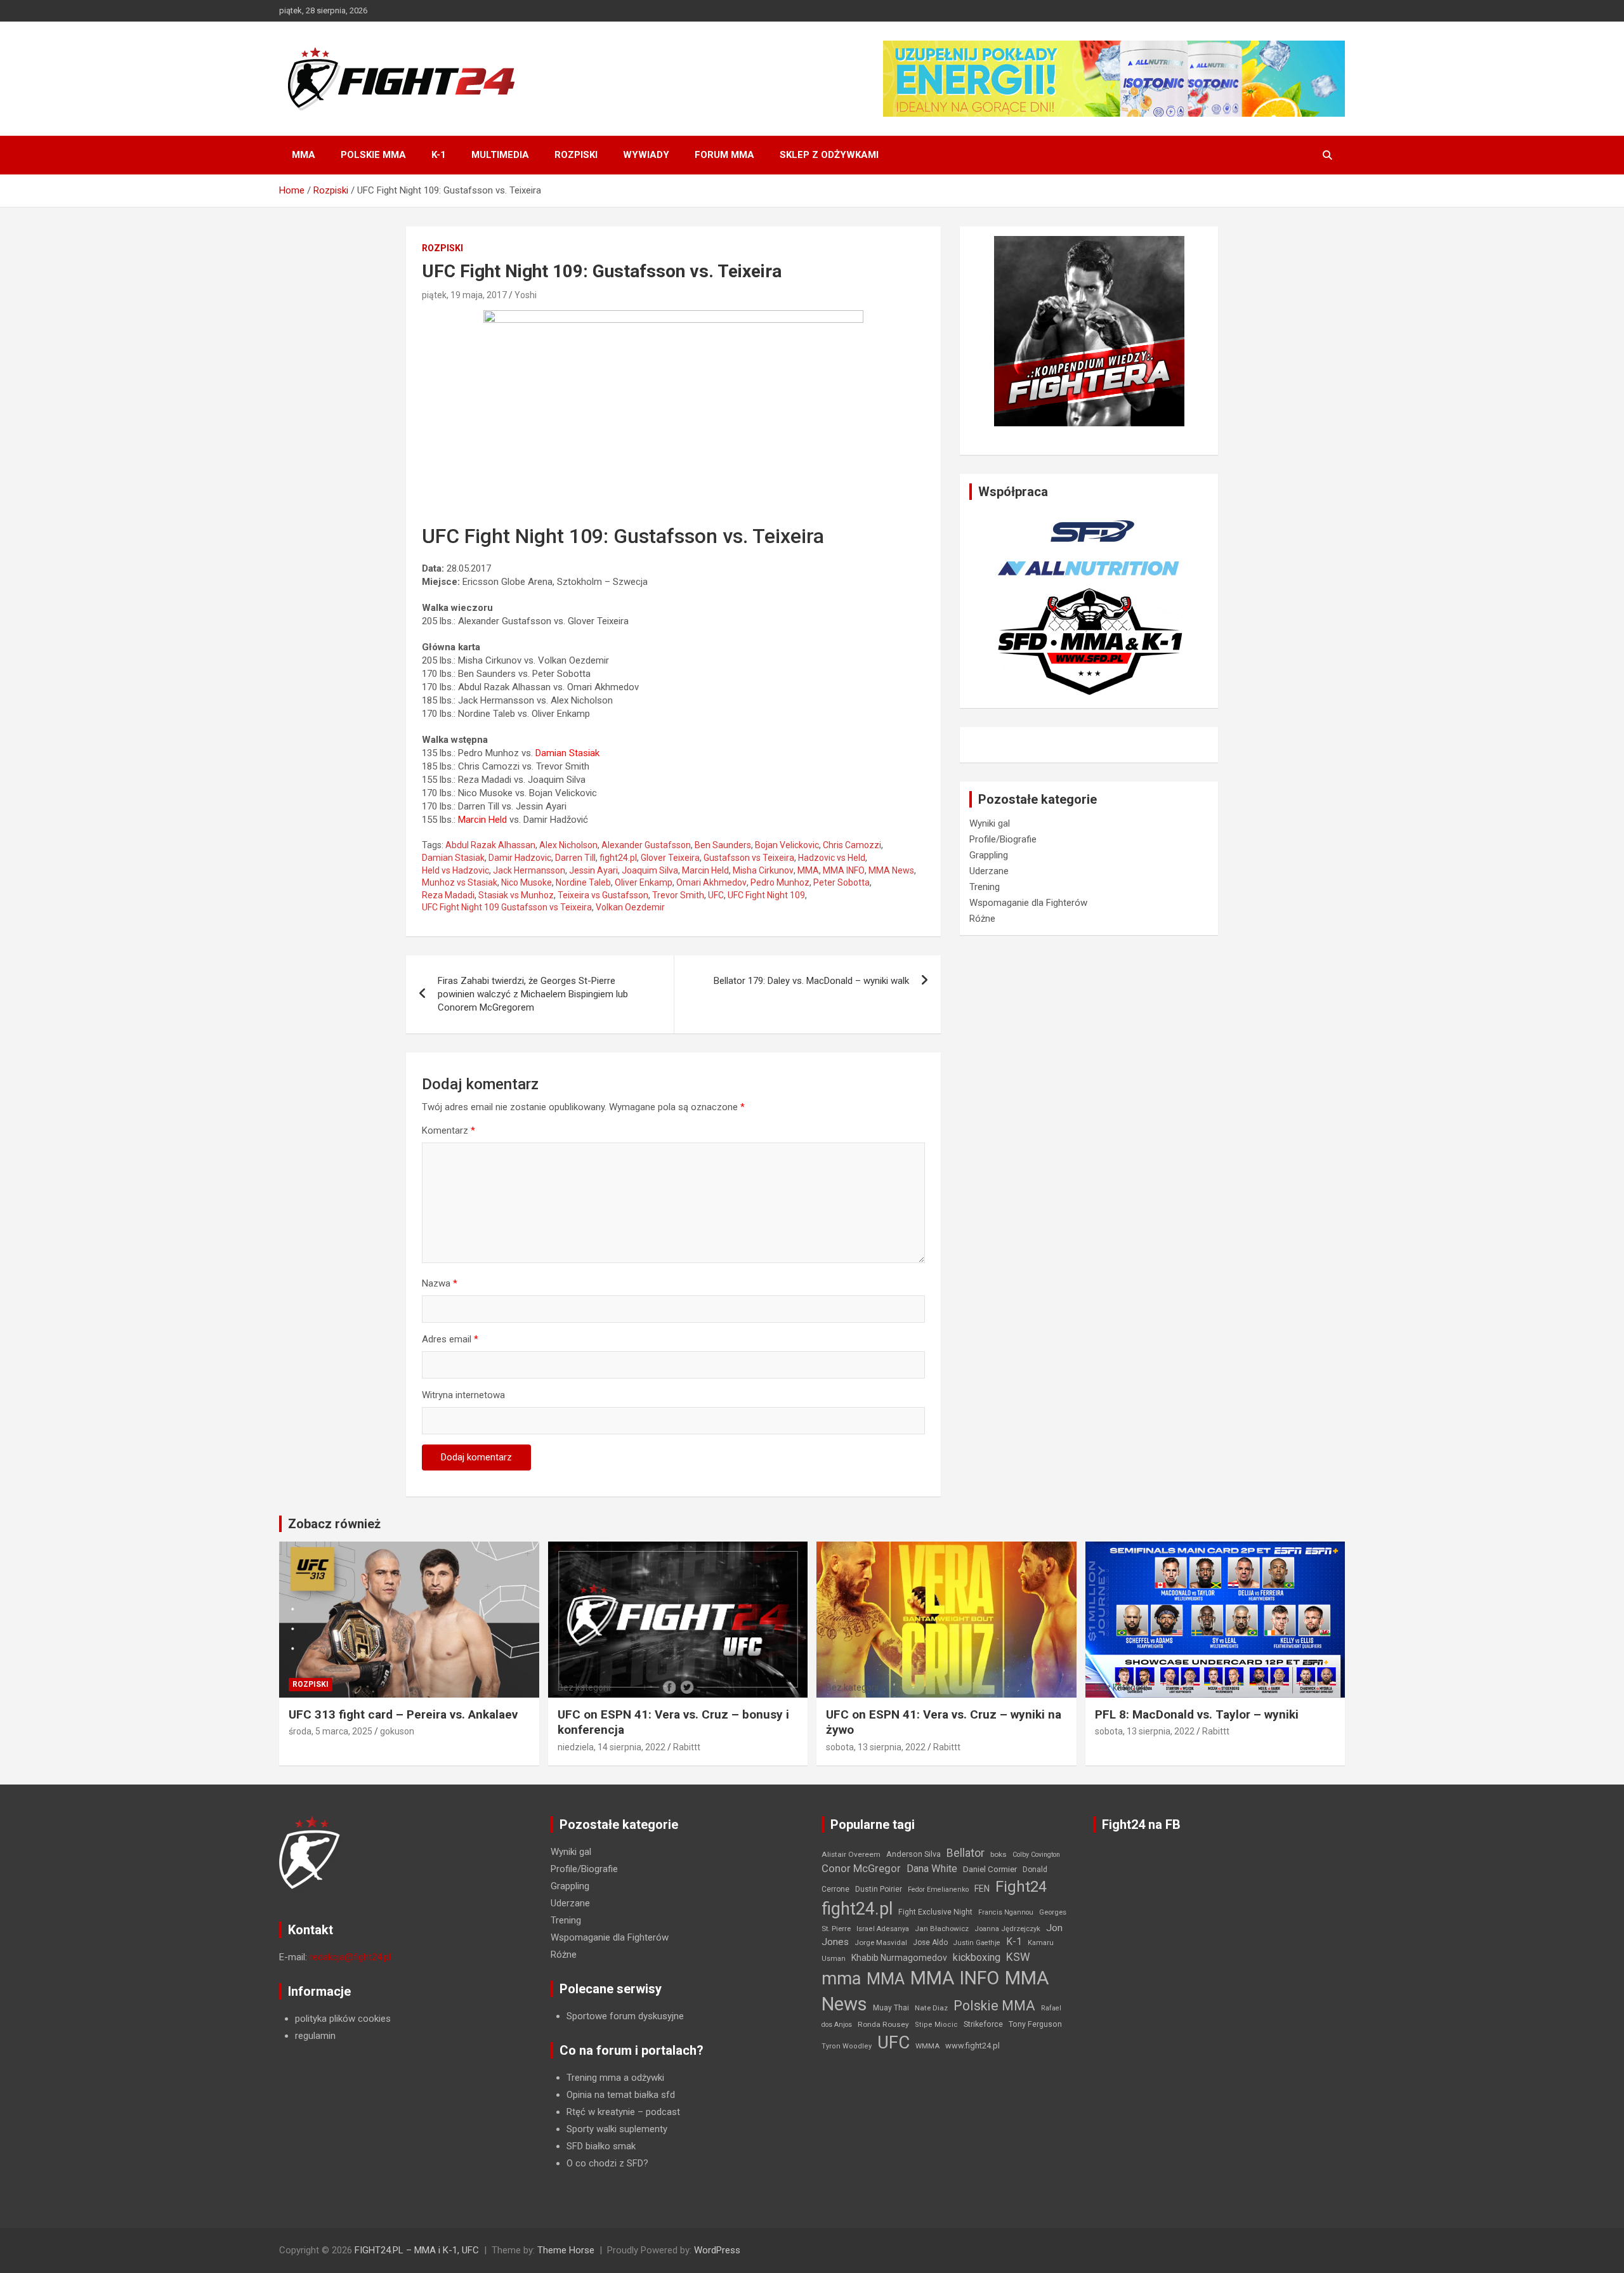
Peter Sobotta (841, 882)
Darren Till (575, 858)
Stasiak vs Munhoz (516, 895)
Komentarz (449, 1130)
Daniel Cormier (990, 1869)
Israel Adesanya (883, 1929)
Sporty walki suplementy (617, 2129)
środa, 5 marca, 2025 (331, 1731)
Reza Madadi (448, 895)
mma (841, 1979)
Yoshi (526, 295)
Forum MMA (724, 155)
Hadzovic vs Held (832, 858)
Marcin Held (705, 870)
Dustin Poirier (879, 1889)
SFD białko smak (601, 2146)
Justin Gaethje (977, 1943)
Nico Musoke (527, 882)
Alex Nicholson (568, 845)
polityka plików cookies (343, 2019)
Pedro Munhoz (780, 882)
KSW (1018, 1957)
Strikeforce (983, 2024)
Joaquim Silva (650, 870)
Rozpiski (576, 155)
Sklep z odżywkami (829, 155)
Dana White (932, 1869)
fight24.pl (618, 858)
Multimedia (500, 155)
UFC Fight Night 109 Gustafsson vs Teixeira (507, 907)
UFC (716, 895)
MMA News (891, 870)
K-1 (439, 155)
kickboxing (977, 1957)
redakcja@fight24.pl (350, 1957)
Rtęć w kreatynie (601, 2112)
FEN (982, 1889)
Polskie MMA (373, 155)
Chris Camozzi (852, 845)
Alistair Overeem (851, 1854)
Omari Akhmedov (711, 882)
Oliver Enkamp (644, 882)
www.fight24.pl (972, 2046)
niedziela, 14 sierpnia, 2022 (612, 1747)
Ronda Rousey (883, 2024)
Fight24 (1021, 1887)
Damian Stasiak (453, 858)
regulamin (315, 2036)
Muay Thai (891, 2008)
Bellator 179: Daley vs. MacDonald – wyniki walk (811, 981)
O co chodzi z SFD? (607, 2163)
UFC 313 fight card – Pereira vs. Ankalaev (403, 1714)
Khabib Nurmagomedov (899, 1958)
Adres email (450, 1339)
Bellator (966, 1853)
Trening (985, 887)
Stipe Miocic (936, 2025)
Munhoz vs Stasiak (460, 882)
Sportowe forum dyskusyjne (625, 2016)
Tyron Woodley (847, 2046)
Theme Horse (566, 2250)
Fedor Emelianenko (938, 1890)
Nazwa (440, 1283)
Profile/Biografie (1003, 839)
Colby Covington (1036, 1855)
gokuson (397, 1731)
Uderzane (989, 871)
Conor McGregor (861, 1869)
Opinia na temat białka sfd (621, 2095)
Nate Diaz (931, 2008)
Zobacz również (334, 1524)
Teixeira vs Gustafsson (603, 895)
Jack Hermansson (529, 870)
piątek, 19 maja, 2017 (464, 295)
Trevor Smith (678, 895)
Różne (982, 919)
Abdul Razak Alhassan (490, 845)
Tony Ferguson (1035, 2024)
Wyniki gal (990, 823)
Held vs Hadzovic (455, 870)
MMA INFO (844, 870)
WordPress (717, 2250)
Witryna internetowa (463, 1395)
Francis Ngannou (1006, 1912)
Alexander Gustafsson (646, 845)
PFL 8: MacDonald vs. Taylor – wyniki (1197, 1714)
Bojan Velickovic (787, 845)
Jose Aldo (930, 1942)
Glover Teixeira (670, 858)
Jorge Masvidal (881, 1942)
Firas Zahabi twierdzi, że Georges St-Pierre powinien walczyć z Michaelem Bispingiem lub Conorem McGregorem (533, 994)
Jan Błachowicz (942, 1929)
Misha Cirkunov (763, 870)
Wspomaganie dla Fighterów (1028, 903)
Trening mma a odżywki (615, 2078)
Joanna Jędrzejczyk (1007, 1929)
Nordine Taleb (583, 882)
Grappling (989, 855)
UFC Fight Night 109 (766, 895)
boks (999, 1854)
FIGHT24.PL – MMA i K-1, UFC (417, 2250)
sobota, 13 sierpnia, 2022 (876, 1747)
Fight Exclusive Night (935, 1912)
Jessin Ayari (593, 870)
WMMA (927, 2046)
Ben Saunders (723, 845)
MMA (304, 155)
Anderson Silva (913, 1854)
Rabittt (687, 1747)
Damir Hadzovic (520, 858)
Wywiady (646, 155)
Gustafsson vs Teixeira (749, 858)
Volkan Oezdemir (630, 907)
